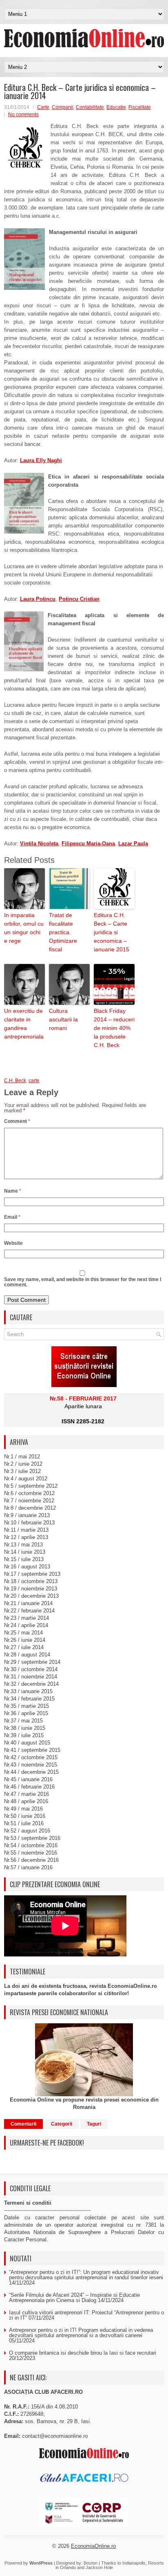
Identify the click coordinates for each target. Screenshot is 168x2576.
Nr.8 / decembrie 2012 (30, 1508)
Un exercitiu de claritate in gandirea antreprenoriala (24, 1024)
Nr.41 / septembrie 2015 (32, 1750)
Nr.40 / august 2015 (27, 1743)
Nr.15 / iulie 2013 (24, 1559)
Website (13, 1243)
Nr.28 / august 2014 (27, 1655)
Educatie (116, 107)
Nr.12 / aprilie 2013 (26, 1537)
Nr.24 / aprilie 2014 (26, 1625)
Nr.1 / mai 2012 (22, 1457)
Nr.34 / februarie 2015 (29, 1699)
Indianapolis (134, 2563)
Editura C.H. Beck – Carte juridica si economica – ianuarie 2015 (112, 932)
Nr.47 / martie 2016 (27, 1794)
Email (12, 1217)
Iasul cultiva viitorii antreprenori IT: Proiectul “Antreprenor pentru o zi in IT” (86, 2315)
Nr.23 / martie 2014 (27, 1618)
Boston (91, 2563)
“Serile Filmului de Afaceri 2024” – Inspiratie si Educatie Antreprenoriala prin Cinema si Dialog (74, 2298)
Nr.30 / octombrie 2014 (31, 1669)
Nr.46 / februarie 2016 (29, 1787)
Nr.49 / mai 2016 (23, 1809)
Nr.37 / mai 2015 (23, 1721)
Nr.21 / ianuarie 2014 (28, 1603)
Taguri (94, 2124)
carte (34, 1081)
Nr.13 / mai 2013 (23, 1545)
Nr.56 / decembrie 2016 (31, 1860)
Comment (17, 1121)
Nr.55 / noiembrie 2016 (31, 1853)
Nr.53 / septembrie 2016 (32, 1838)
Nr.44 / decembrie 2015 (31, 1772)
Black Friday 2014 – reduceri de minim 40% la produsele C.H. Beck (114, 1028)
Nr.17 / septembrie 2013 (32, 1574)
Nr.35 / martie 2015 (27, 1706)
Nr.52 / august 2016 (27, 1831)
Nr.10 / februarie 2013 (29, 1523)
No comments (23, 115)
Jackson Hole (99, 2567)
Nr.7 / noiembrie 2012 (29, 1501)
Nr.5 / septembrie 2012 (31, 1486)
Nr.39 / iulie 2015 (24, 1735)
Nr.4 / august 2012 (26, 1479)
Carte (43, 107)
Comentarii (23, 2124)
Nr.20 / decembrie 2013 (31, 1596)
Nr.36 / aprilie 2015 (26, 1713)
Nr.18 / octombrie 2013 (31, 1581)
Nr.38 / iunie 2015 (25, 1728)
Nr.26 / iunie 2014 (25, 1640)
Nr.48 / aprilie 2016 (26, 1801)
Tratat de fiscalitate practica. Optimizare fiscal (63, 932)
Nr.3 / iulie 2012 (22, 1471)
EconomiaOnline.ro (93, 2546)
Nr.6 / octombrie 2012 (29, 1493)
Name (13, 1191)
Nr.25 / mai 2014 (23, 1633)
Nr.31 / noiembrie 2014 (31, 1677)
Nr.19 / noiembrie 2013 (31, 1589)
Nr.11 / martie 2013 (26, 1530)
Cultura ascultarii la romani (63, 1019)
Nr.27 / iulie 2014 (24, 1647)
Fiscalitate (140, 107)
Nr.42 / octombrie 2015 (31, 1757)
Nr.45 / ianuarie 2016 (28, 1779)
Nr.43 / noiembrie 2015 (31, 1765)
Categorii (62, 2124)
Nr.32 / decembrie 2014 (31, 1684)
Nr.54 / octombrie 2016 (31, 1845)
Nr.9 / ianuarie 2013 (27, 1515)
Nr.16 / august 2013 (27, 1567)
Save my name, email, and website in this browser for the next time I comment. (83, 1282)
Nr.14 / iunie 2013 (25, 1552)
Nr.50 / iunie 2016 (25, 1816)
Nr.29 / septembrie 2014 (32, 1662)
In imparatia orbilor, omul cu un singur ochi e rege (24, 928)
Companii (63, 107)
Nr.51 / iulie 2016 (24, 1823)
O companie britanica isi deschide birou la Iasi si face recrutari (83, 2353)
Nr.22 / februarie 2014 (29, 1611)
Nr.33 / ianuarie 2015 (28, 1691)
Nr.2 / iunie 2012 (23, 1464)
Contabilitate (90, 107)
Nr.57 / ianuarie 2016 (28, 1867)
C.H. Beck (15, 1081)
